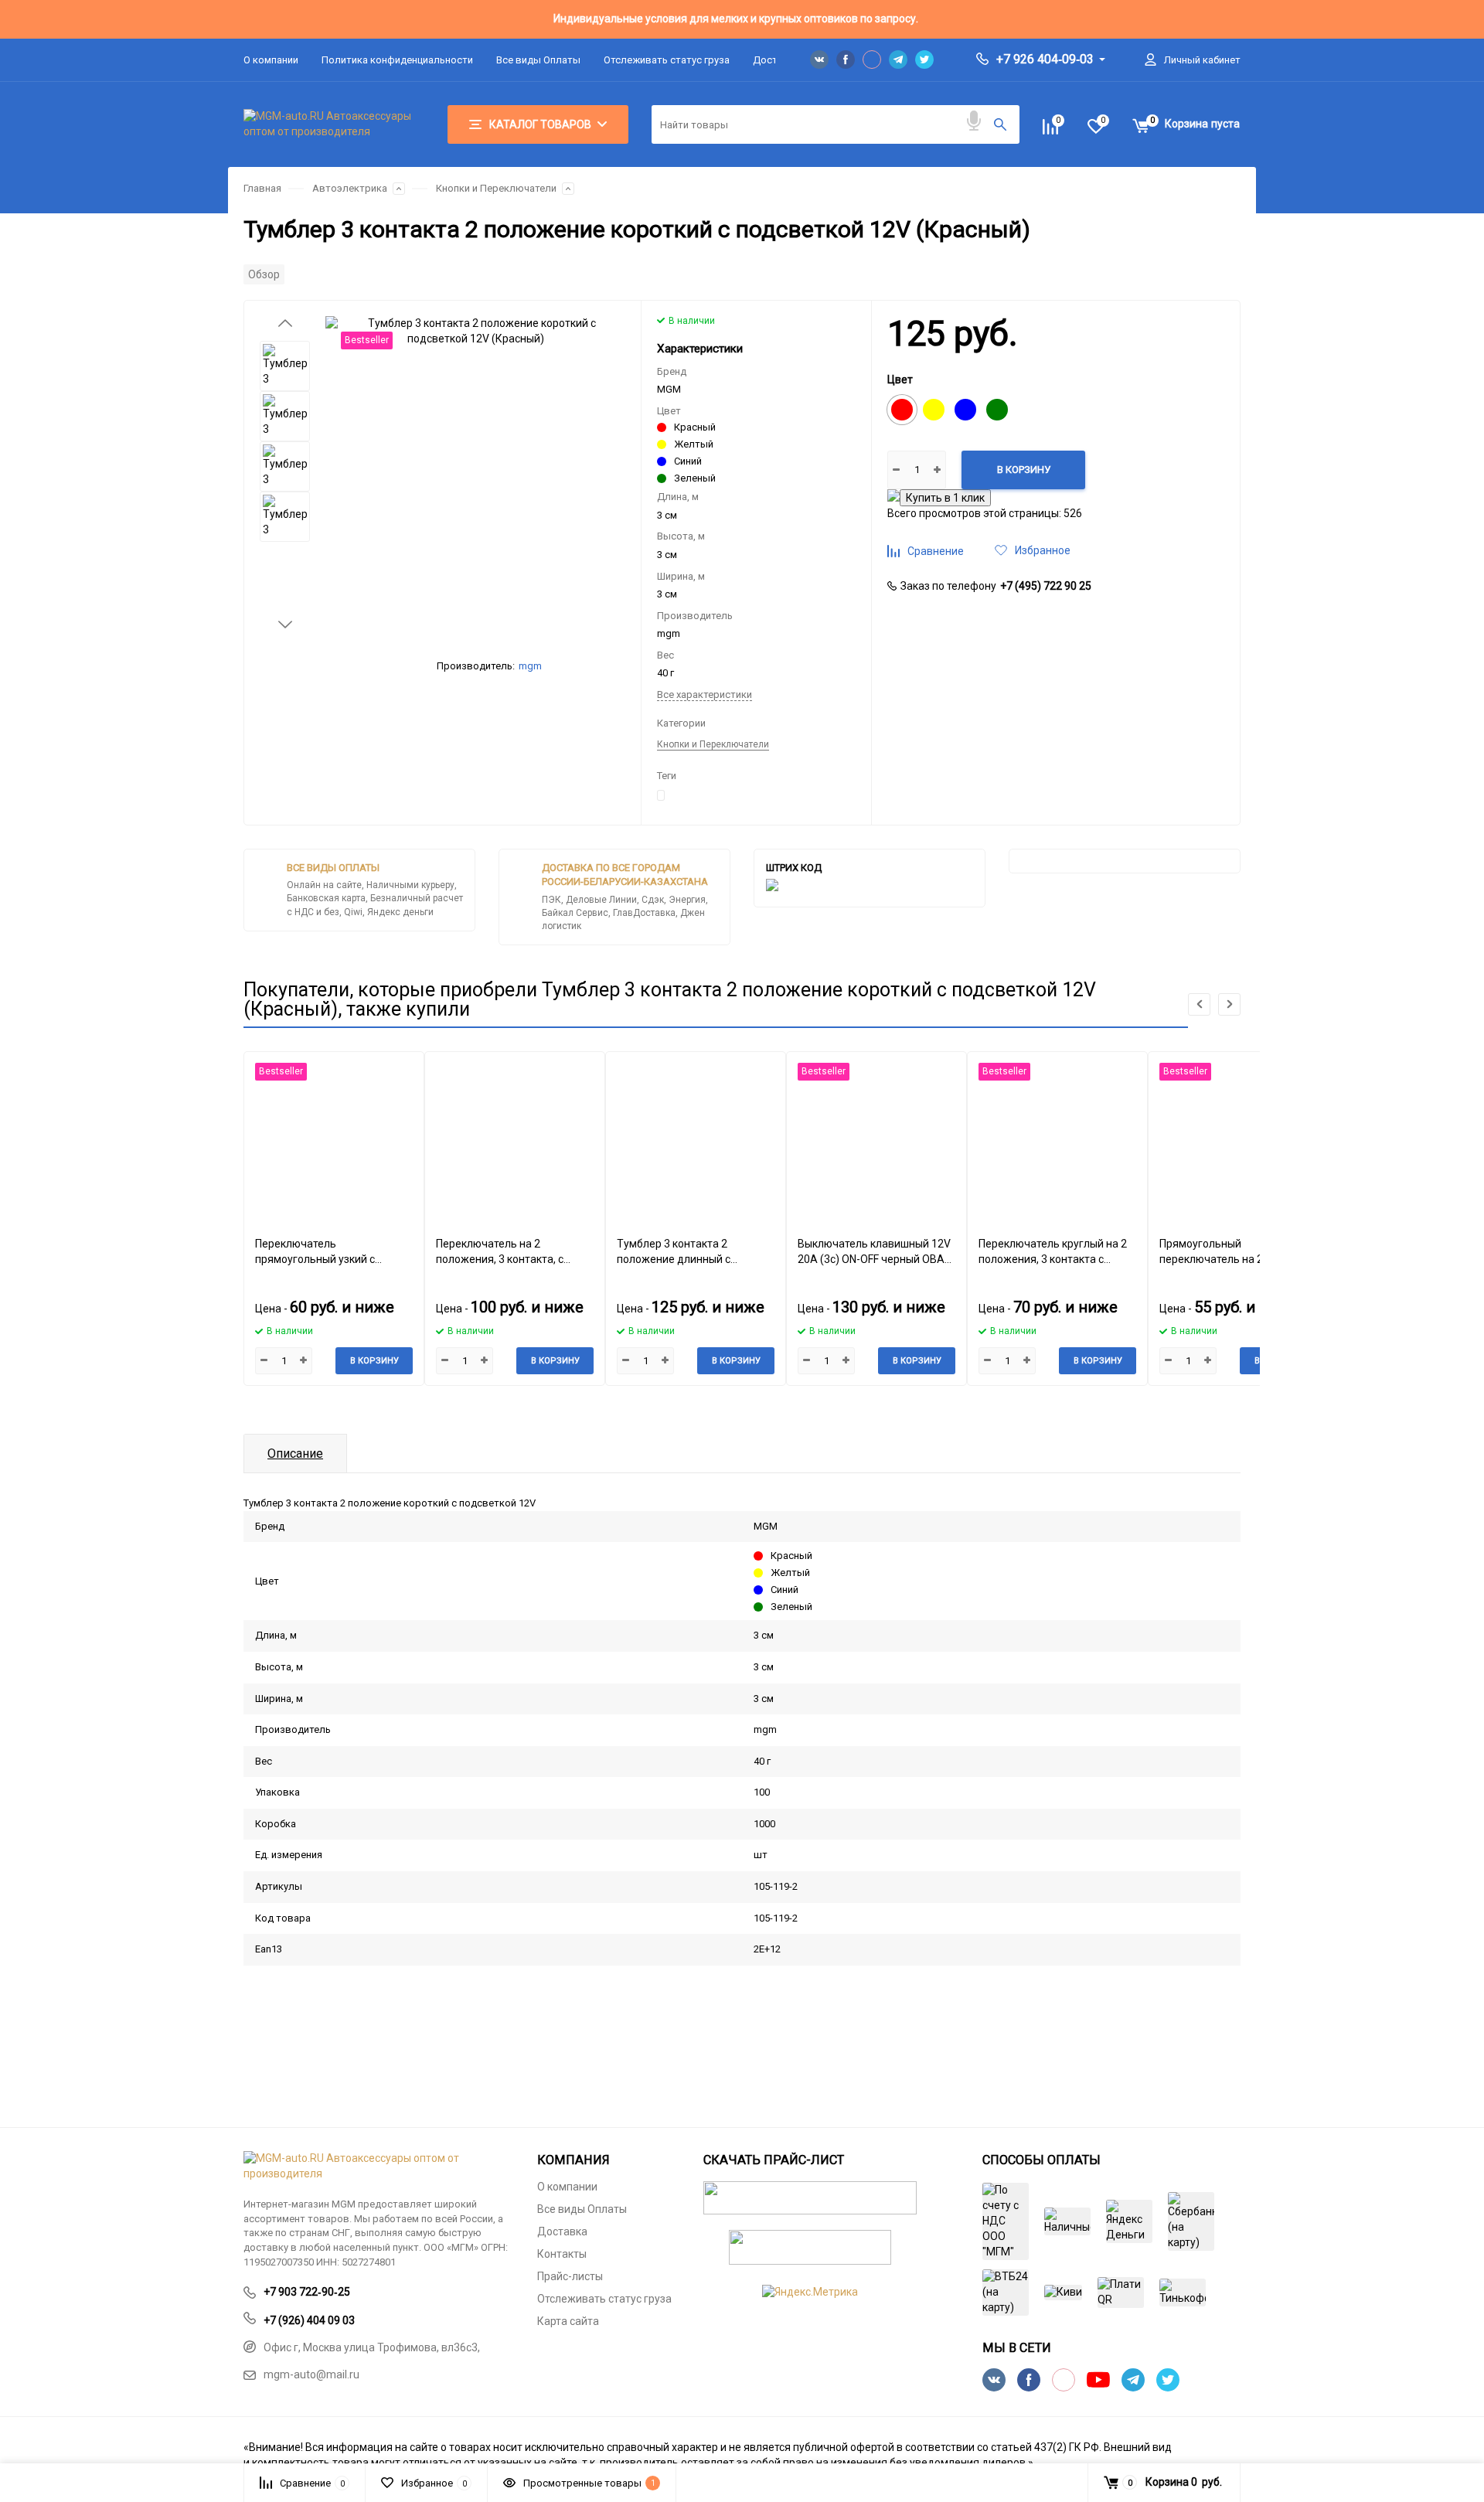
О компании (271, 60)
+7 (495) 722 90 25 (1046, 586)
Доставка (562, 2231)
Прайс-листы (570, 2276)
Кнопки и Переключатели (496, 188)
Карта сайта (568, 2321)
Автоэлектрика (350, 188)
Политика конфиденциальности (397, 60)
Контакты (562, 2254)
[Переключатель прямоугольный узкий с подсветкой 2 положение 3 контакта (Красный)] (334, 1138)
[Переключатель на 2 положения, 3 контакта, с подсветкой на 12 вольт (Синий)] (515, 1138)
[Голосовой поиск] (974, 121)
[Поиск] (1000, 124)
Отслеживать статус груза (667, 60)
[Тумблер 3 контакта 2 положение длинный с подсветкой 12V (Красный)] (696, 1138)
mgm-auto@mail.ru (311, 2374)
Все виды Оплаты (538, 60)
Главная (262, 188)
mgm (530, 666)
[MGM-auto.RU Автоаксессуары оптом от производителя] (379, 2167)
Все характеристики (705, 694)
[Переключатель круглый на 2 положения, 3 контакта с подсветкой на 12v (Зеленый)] (1057, 1138)
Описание (295, 1454)
